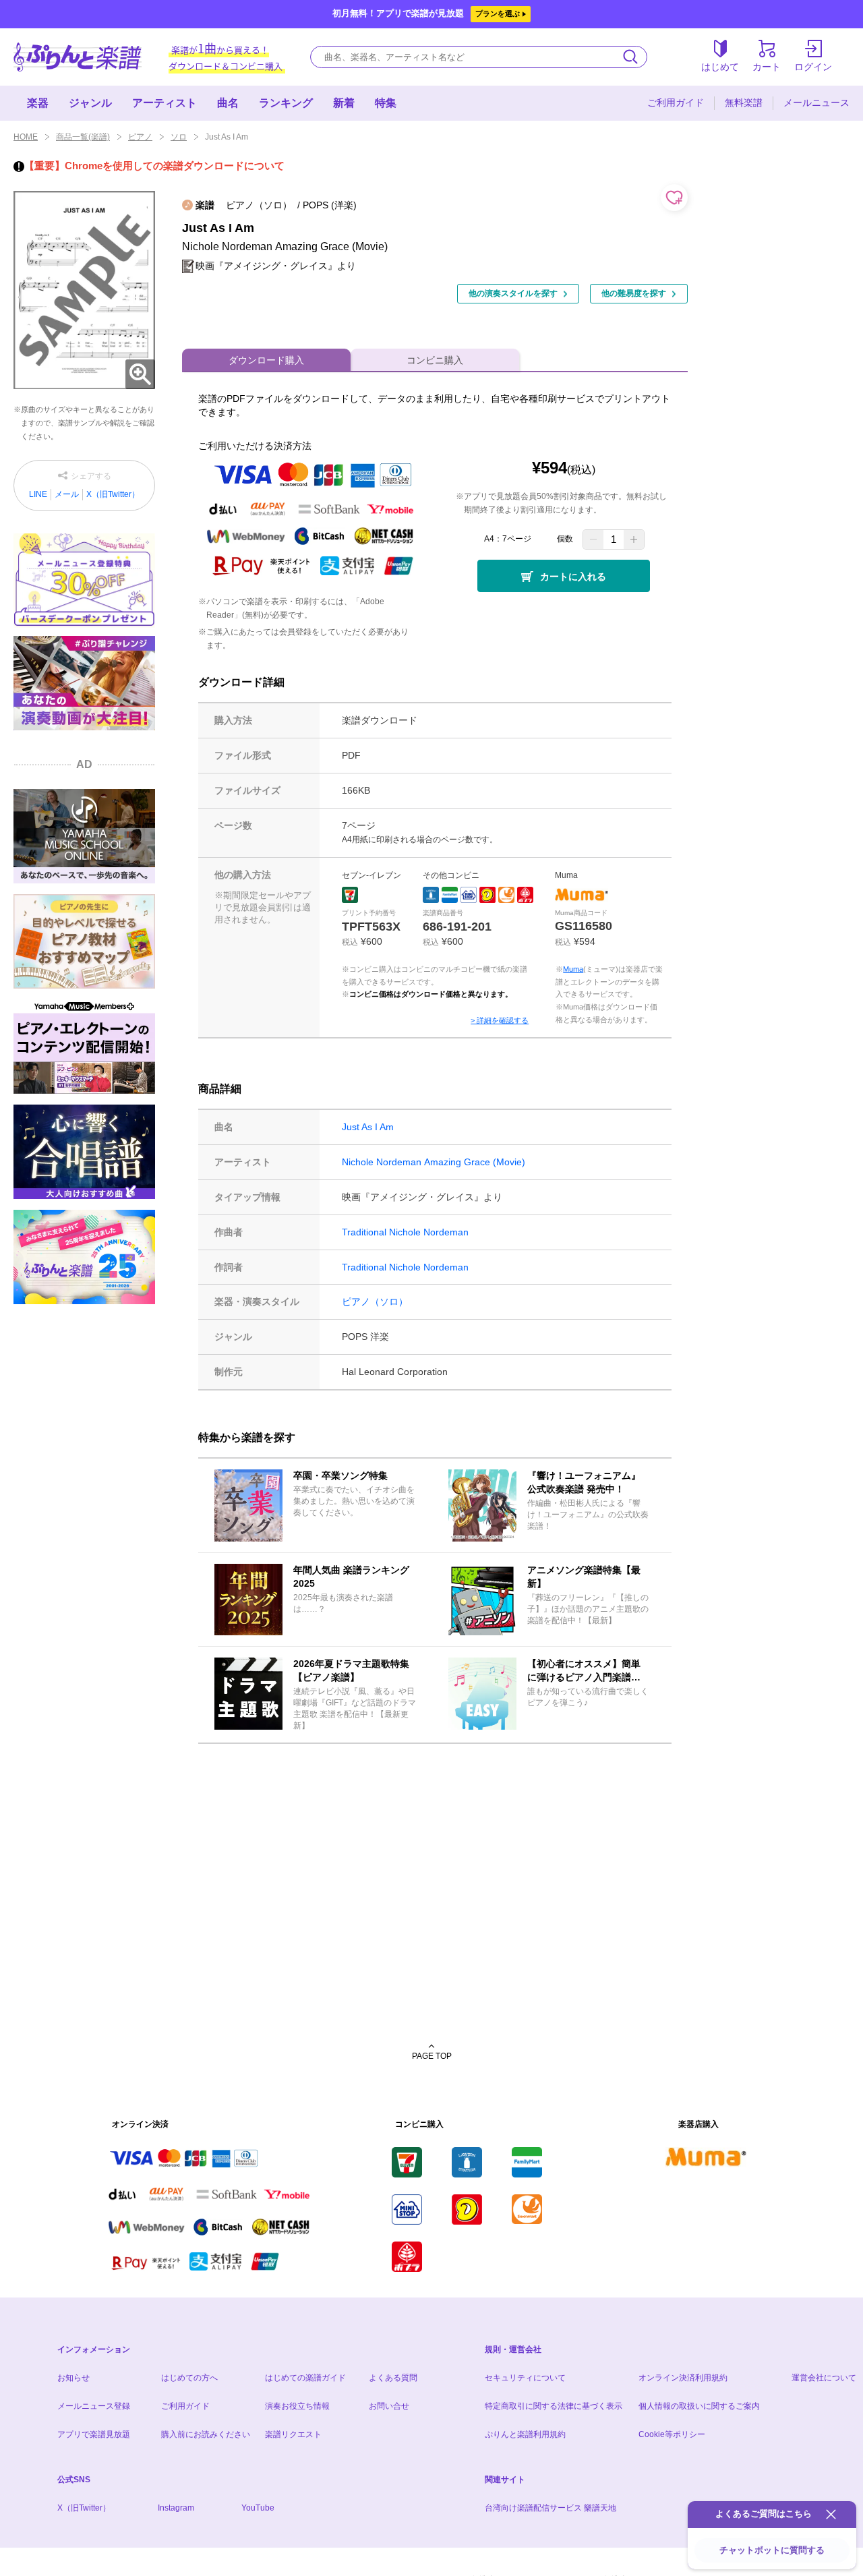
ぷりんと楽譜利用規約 (525, 2434)
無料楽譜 (744, 103)
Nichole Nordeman (382, 1162)
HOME (26, 137)
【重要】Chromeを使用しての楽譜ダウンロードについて (154, 166)
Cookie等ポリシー (672, 2434)
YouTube (258, 2508)
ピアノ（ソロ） (375, 1301)
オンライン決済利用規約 (683, 2378)
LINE (38, 494)
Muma (573, 969)
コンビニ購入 (435, 360)
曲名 (228, 103)
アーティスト (165, 103)
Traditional (364, 1232)
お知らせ (73, 2378)
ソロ (179, 137)
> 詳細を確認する (500, 1020)
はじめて (720, 67)
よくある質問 (393, 2378)
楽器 (38, 103)
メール (67, 494)
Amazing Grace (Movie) (475, 1162)
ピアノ (140, 137)
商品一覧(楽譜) (83, 137)
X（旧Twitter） (113, 494)
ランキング (286, 103)
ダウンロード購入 (266, 360)
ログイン (813, 67)
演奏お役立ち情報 (297, 2406)
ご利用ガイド (676, 103)
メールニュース (816, 103)
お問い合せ (389, 2406)
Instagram (176, 2508)
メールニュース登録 (94, 2406)
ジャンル (90, 103)
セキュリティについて (525, 2378)
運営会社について (824, 2378)
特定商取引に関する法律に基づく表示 (554, 2406)
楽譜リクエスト (293, 2434)
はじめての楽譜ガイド (305, 2378)
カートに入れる (573, 577)
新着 (344, 103)
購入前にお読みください (206, 2434)
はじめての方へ (189, 2378)
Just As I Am (368, 1127)
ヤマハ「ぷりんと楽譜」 (78, 57)
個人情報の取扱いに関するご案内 (699, 2406)
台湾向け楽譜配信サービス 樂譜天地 (550, 2508)
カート (767, 67)
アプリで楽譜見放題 (94, 2434)
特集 (386, 103)
